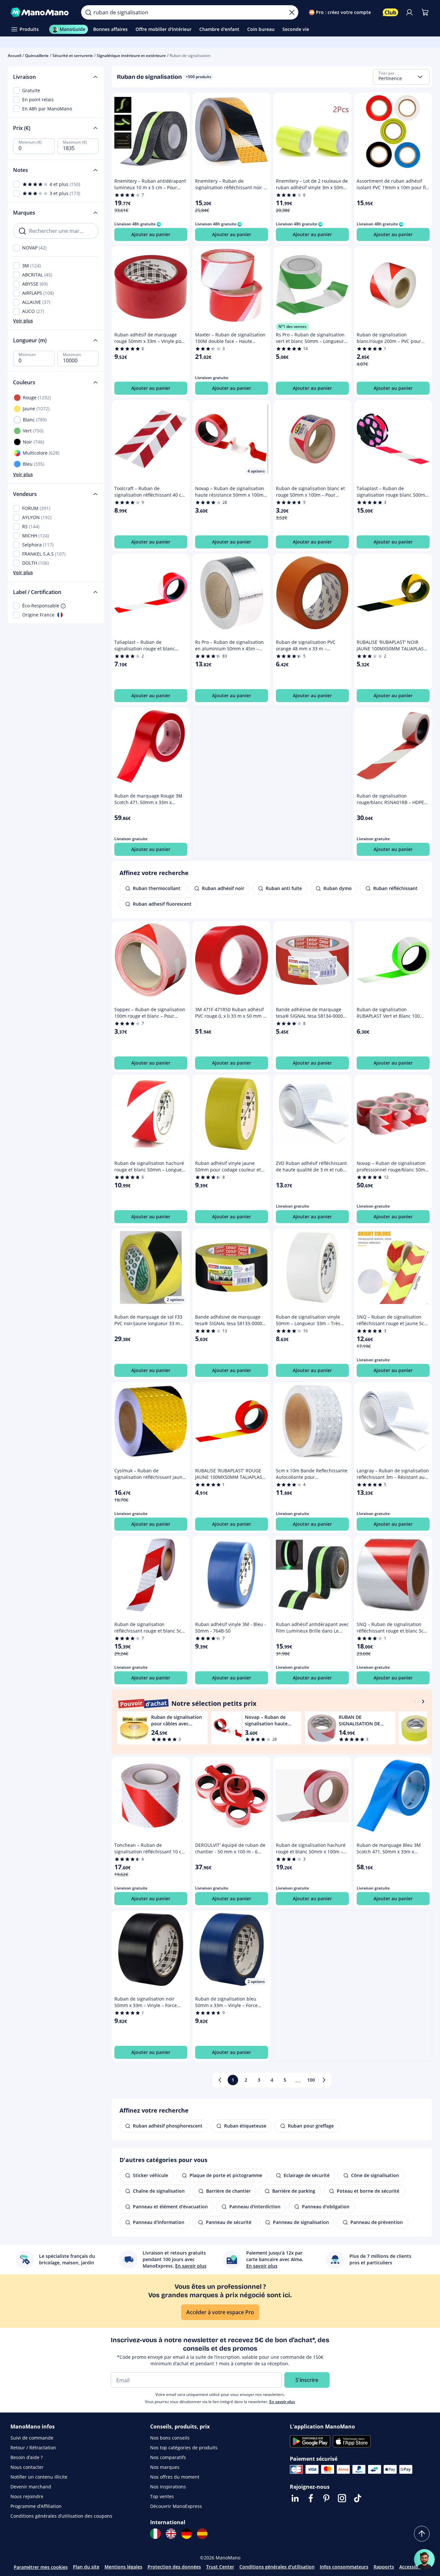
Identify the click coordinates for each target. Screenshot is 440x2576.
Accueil (14, 56)
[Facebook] (311, 2498)
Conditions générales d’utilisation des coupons (61, 2516)
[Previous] (415, 1701)
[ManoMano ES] (202, 2534)
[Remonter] (422, 2534)
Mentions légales (123, 2567)
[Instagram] (342, 2498)
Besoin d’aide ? (27, 2457)
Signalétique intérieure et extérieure (131, 56)
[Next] (423, 1701)
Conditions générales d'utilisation (277, 2567)
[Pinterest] (326, 2498)
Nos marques (165, 2467)
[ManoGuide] (424, 2559)
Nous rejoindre (27, 2496)
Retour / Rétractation (33, 2448)
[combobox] (401, 77)
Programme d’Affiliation (36, 2506)
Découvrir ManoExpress (176, 2506)
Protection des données (174, 2567)
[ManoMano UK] (171, 2534)
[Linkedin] (295, 2498)
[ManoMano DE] (187, 2534)
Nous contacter (27, 2467)
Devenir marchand (31, 2487)
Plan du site (86, 2567)
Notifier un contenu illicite (39, 2477)
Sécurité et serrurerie (73, 56)
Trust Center (220, 2567)
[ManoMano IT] (155, 2534)
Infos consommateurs (344, 2567)
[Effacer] (292, 12)
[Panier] (425, 12)
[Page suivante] (324, 2080)
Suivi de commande (32, 2438)
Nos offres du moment (175, 2477)
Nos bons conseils (170, 2438)
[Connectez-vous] (409, 12)
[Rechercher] (88, 12)
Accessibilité (413, 2567)
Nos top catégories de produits (184, 2448)
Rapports (384, 2567)
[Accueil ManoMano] (41, 12)
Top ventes (162, 2496)
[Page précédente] (220, 2080)
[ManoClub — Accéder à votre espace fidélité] (390, 12)
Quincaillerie (37, 56)
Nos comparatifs (168, 2457)
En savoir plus (282, 2402)
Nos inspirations (168, 2487)
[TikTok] (358, 2498)
